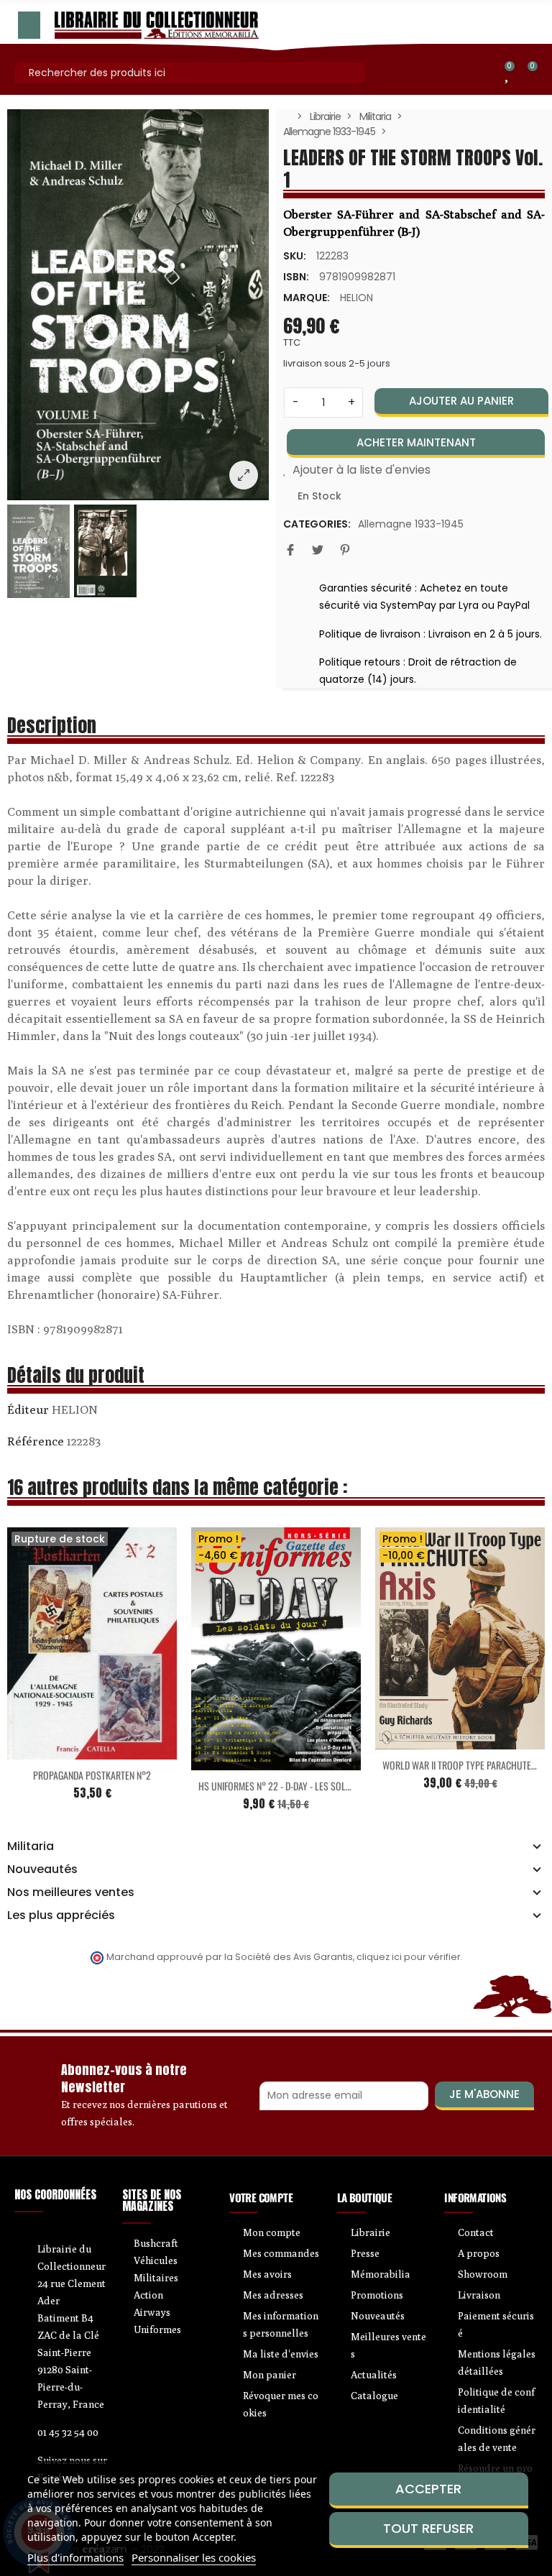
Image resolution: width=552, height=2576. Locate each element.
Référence (36, 1441)
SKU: (295, 256)
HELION (356, 298)
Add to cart (246, 1762)
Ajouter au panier (461, 401)
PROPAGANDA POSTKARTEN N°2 (92, 1775)
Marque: (307, 298)
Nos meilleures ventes (71, 1892)
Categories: (317, 524)
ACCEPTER (428, 2489)
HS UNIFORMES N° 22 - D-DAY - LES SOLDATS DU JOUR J (301, 1786)
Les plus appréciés (61, 1915)
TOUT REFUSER (428, 2528)
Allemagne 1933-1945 (411, 524)
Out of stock (62, 1751)
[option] (138, 305)
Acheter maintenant (416, 442)
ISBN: (296, 277)
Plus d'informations (75, 2557)
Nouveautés (42, 1869)
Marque (28, 1412)
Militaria (31, 1846)
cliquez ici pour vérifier (409, 1957)
